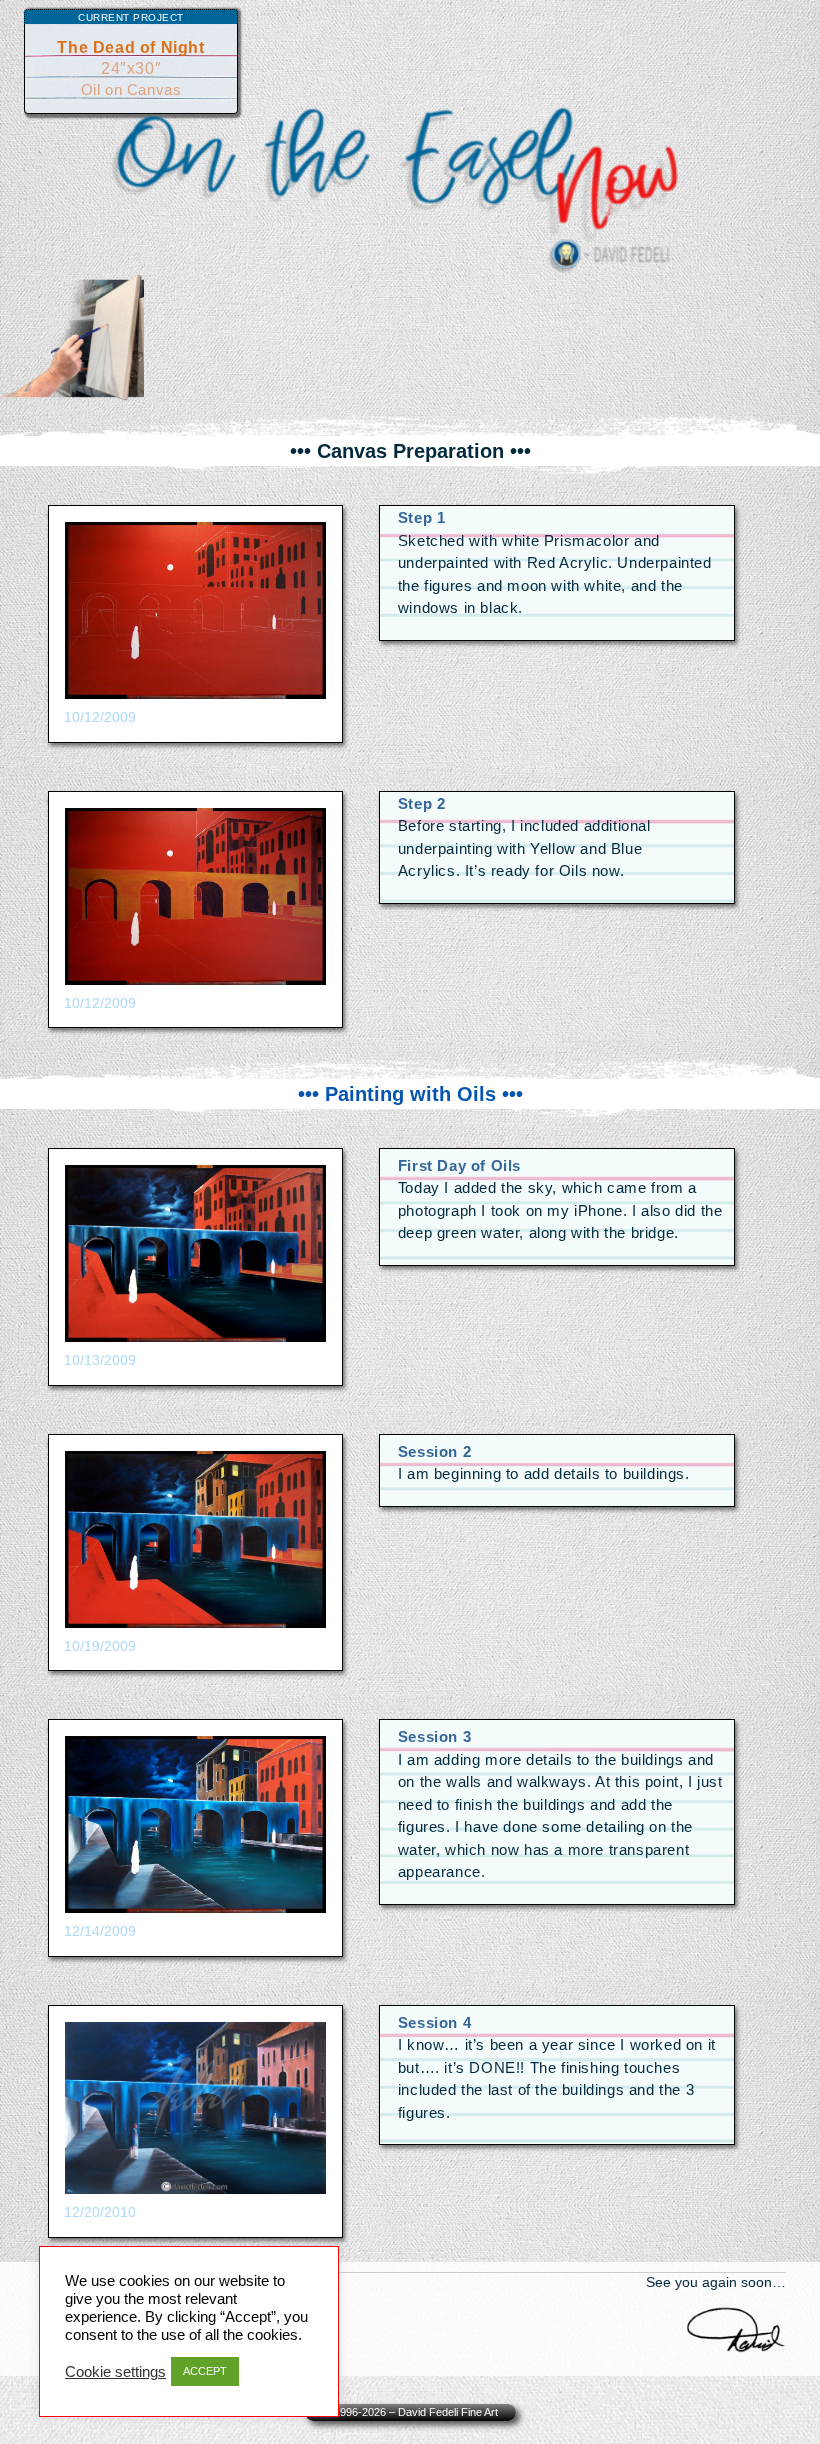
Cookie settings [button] (115, 2372)
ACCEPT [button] (205, 2371)
